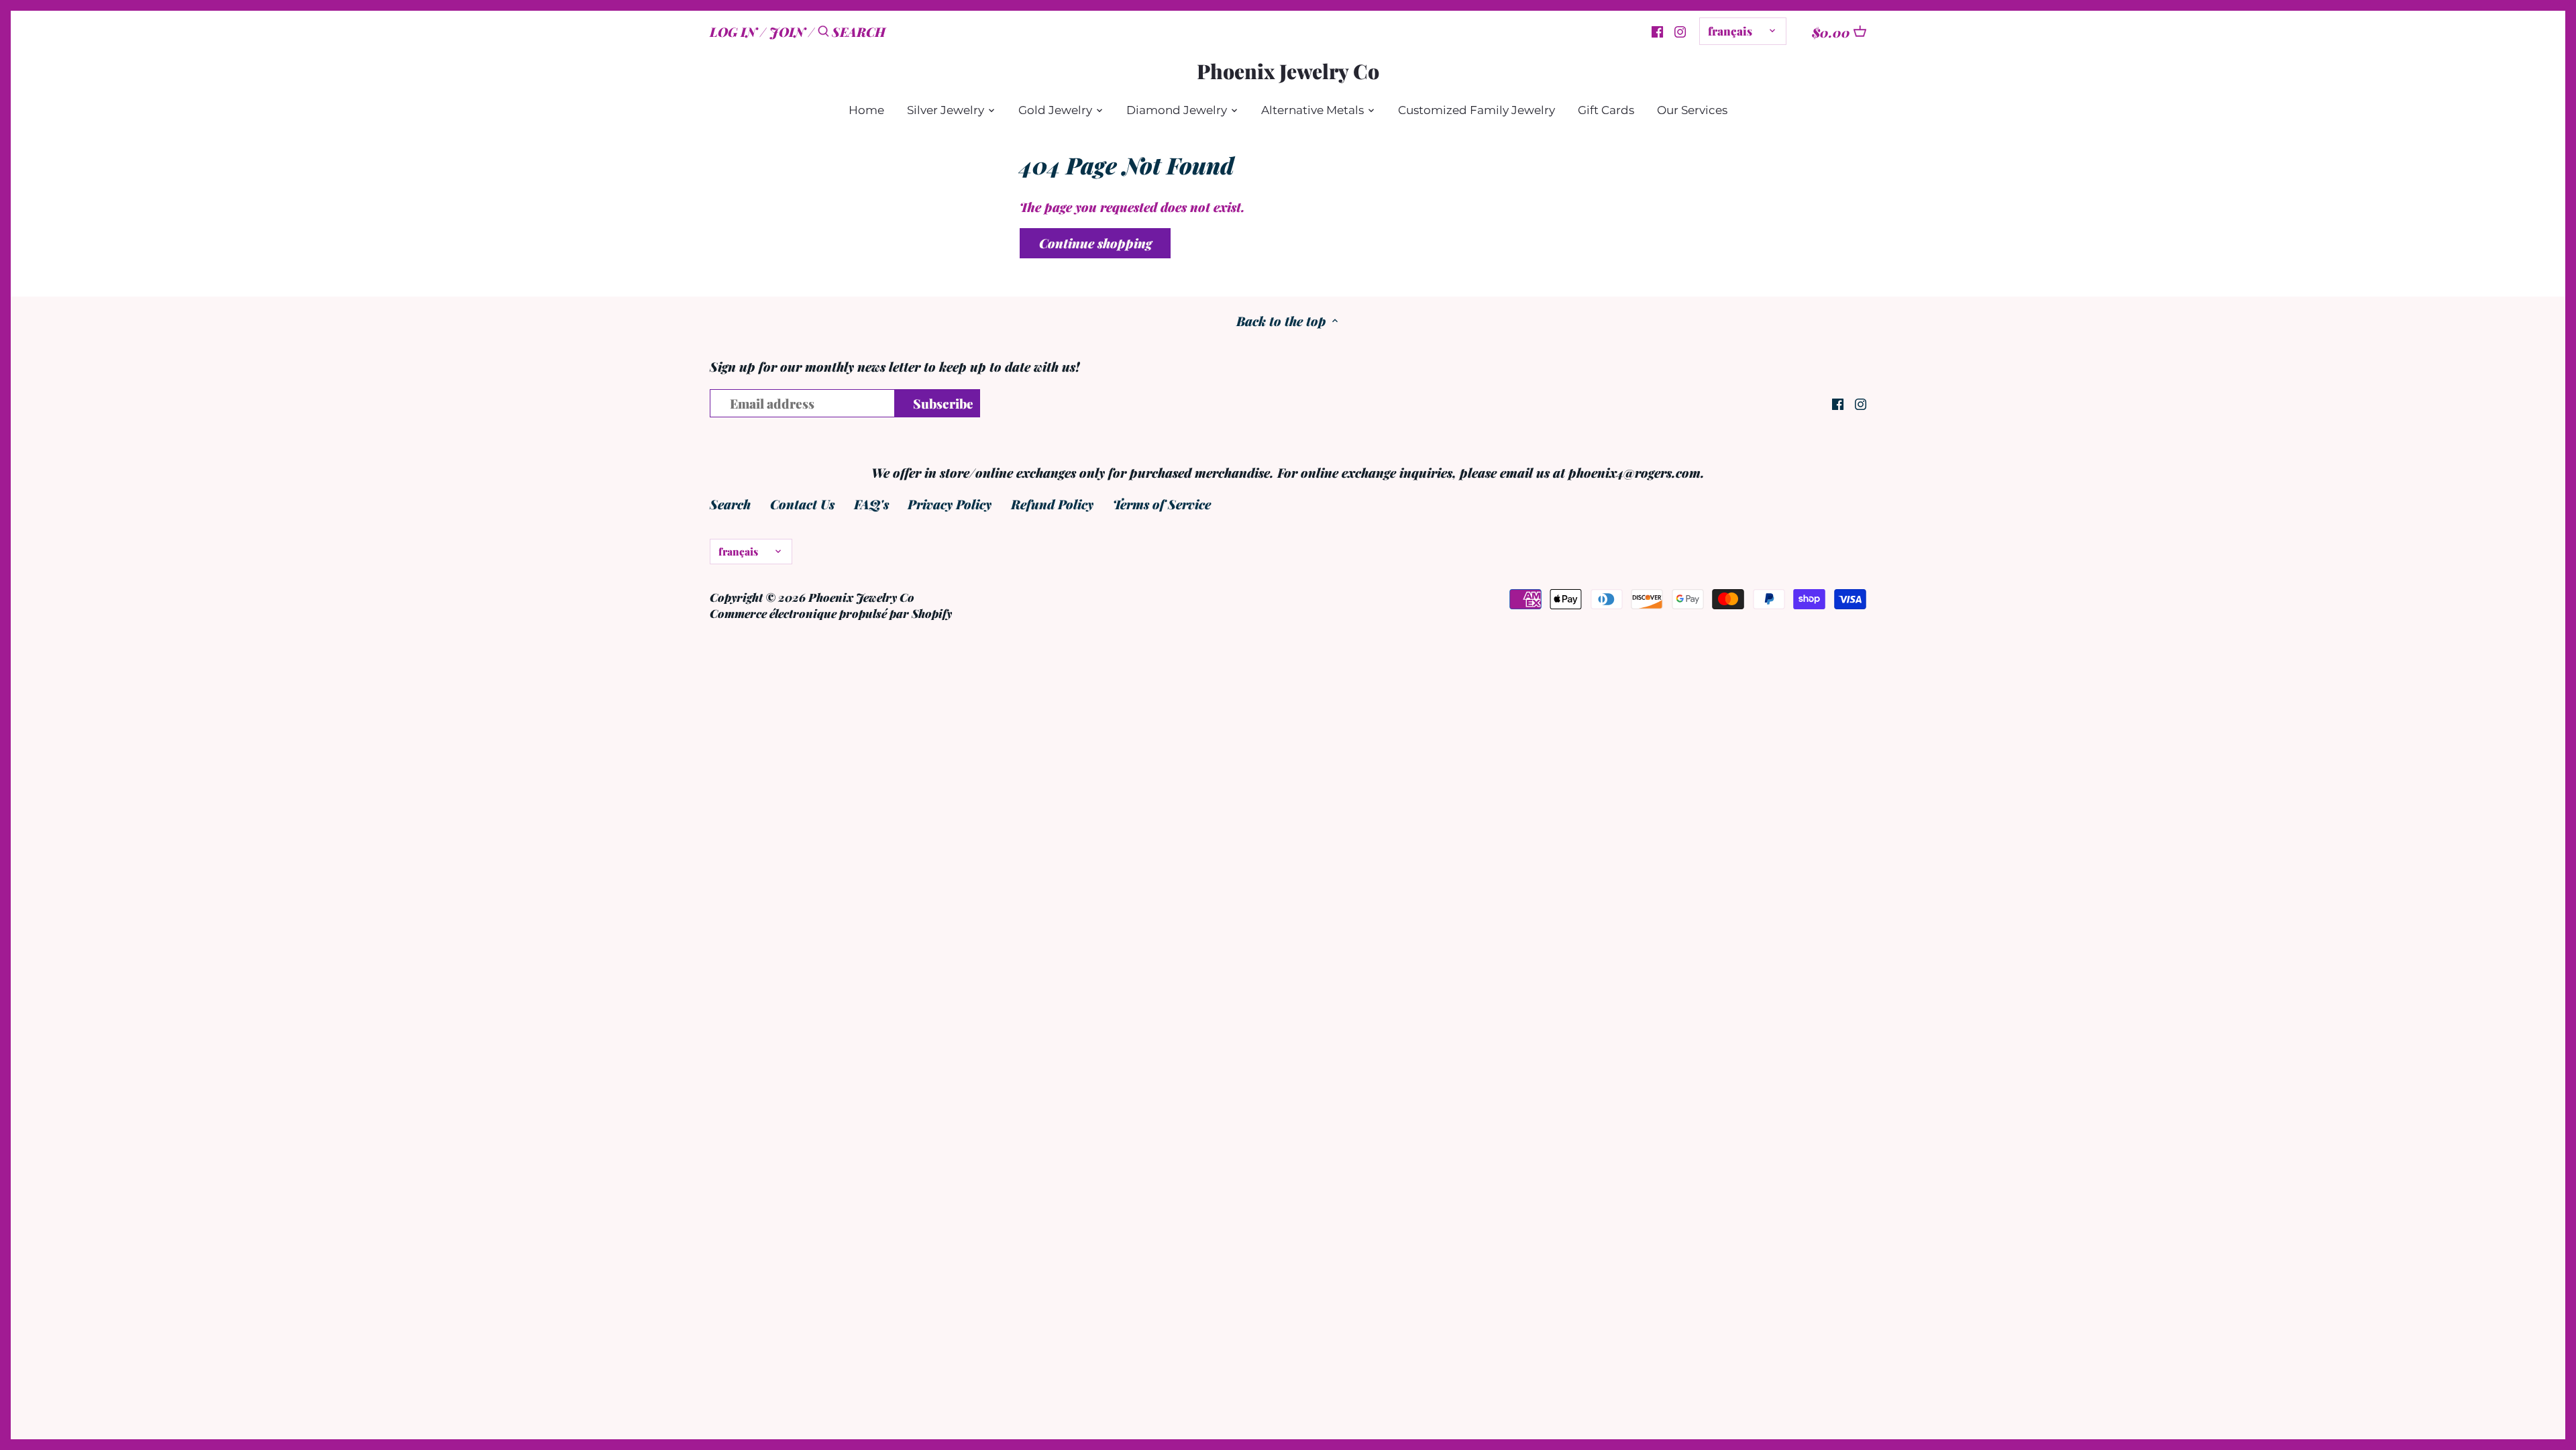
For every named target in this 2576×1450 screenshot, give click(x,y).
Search (730, 504)
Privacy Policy (950, 504)
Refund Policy (1052, 504)
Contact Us (802, 504)
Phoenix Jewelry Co (1288, 71)
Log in (733, 32)
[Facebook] (1657, 30)
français (1730, 31)
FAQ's (871, 504)
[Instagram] (1680, 30)
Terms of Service (1162, 504)
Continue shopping (1095, 243)
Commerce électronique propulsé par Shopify (831, 613)
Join (787, 32)
